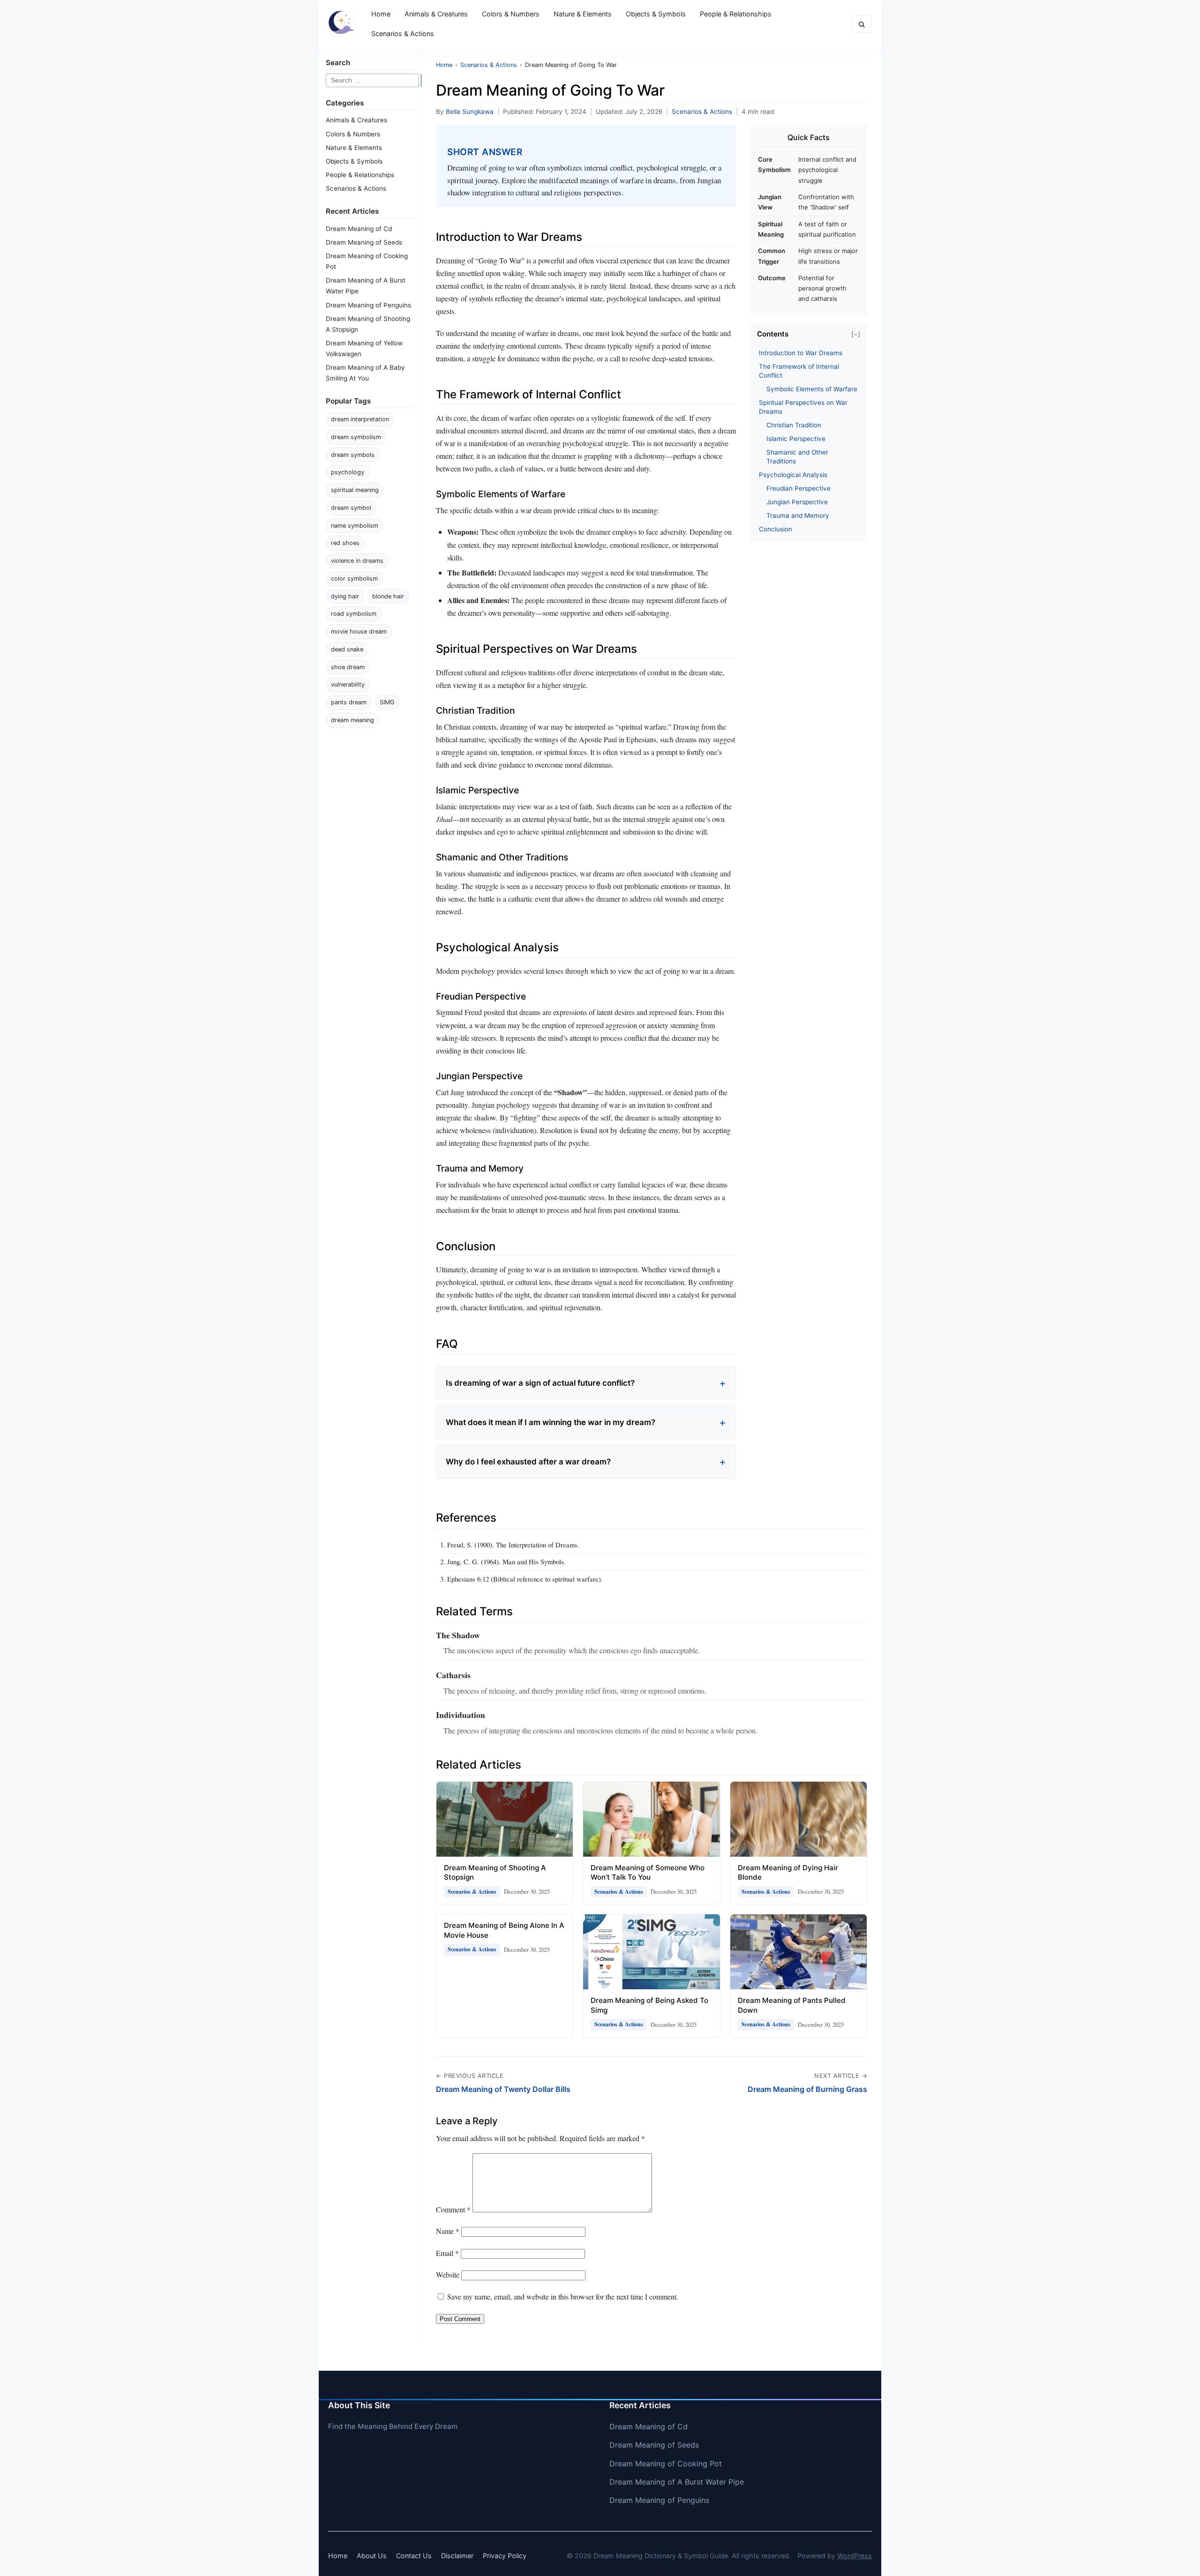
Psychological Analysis (793, 475)
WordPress (855, 2556)
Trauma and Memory (798, 515)
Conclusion (776, 529)
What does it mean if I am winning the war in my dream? (551, 1422)
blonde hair (388, 596)
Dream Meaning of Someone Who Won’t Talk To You (648, 1873)
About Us (372, 2556)
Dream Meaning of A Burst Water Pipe (677, 2482)
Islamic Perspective (796, 439)
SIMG (387, 702)
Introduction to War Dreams (801, 353)
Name (448, 2231)
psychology (348, 472)
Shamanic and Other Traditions (797, 457)
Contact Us (414, 2556)
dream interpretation (360, 419)
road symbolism (354, 614)
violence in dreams (357, 561)
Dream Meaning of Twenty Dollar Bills (503, 2089)
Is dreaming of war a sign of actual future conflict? (540, 1383)
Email (447, 2253)
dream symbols (353, 455)
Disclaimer (457, 2556)
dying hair (345, 596)
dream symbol (351, 508)
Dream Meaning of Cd (359, 229)
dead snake (347, 649)
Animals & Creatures (436, 14)
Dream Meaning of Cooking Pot (666, 2464)
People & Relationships (736, 14)
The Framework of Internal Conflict (799, 371)
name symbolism (355, 526)
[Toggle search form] (862, 24)
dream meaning (352, 720)
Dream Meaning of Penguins (368, 305)
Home (381, 14)
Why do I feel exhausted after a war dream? (528, 1462)
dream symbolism (356, 437)
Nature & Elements (583, 14)
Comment (453, 2209)
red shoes (345, 543)
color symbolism (354, 579)
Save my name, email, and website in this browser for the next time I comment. (563, 2296)
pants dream (349, 702)
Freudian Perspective (799, 488)
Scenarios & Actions (403, 34)
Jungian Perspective (797, 502)
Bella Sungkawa (470, 112)
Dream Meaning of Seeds (364, 242)
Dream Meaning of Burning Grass (807, 2089)
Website (448, 2274)
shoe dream (348, 667)
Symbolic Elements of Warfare (812, 389)
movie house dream (359, 631)
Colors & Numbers (511, 14)
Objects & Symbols (656, 14)
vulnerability (348, 684)
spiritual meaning (355, 490)
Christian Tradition (794, 425)
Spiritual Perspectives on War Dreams (803, 407)
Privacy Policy (505, 2556)
